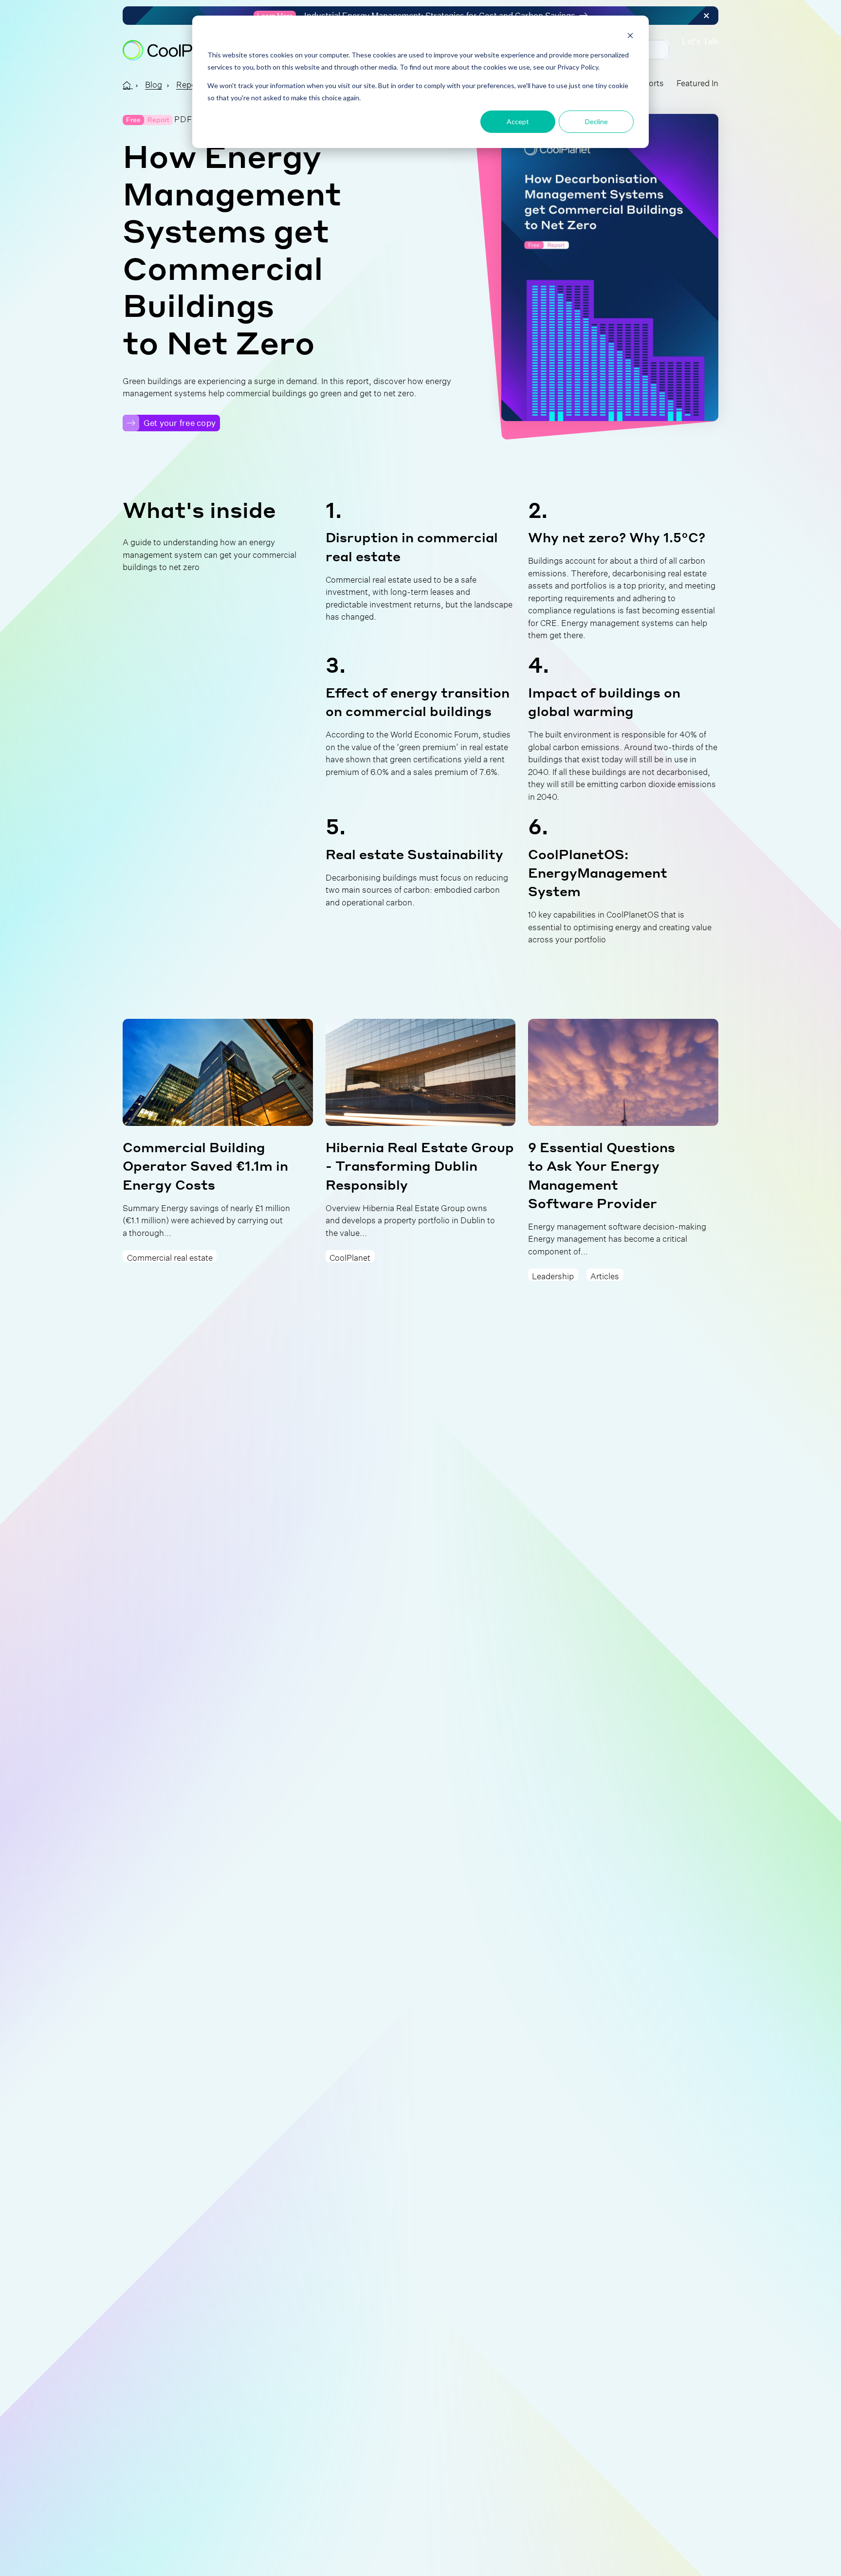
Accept (518, 121)
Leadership (553, 1275)
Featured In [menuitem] (697, 82)
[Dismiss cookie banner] (630, 37)
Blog (154, 83)
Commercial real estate (170, 1256)
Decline (596, 121)
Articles (605, 1275)
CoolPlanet (350, 1256)
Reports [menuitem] (649, 82)
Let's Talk (700, 42)
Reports (191, 83)
